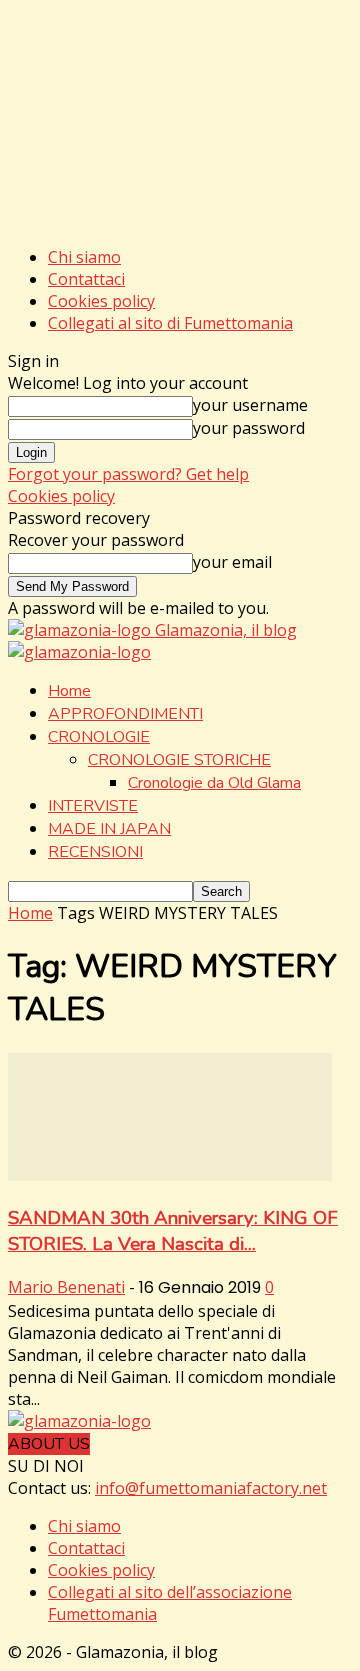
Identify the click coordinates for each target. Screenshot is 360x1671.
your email (232, 562)
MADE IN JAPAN (109, 829)
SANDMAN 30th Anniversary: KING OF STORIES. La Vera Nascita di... (173, 1231)
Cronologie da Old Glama (214, 783)
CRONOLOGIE (99, 737)
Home (69, 691)
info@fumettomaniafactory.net (211, 1488)
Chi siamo (84, 257)
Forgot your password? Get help (128, 474)
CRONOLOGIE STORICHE (179, 760)
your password (249, 428)
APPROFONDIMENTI (125, 714)
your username (250, 405)
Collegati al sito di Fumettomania (170, 323)
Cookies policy (101, 301)
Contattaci (86, 279)
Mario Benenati (66, 1287)
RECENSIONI (95, 852)
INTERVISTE (93, 806)
